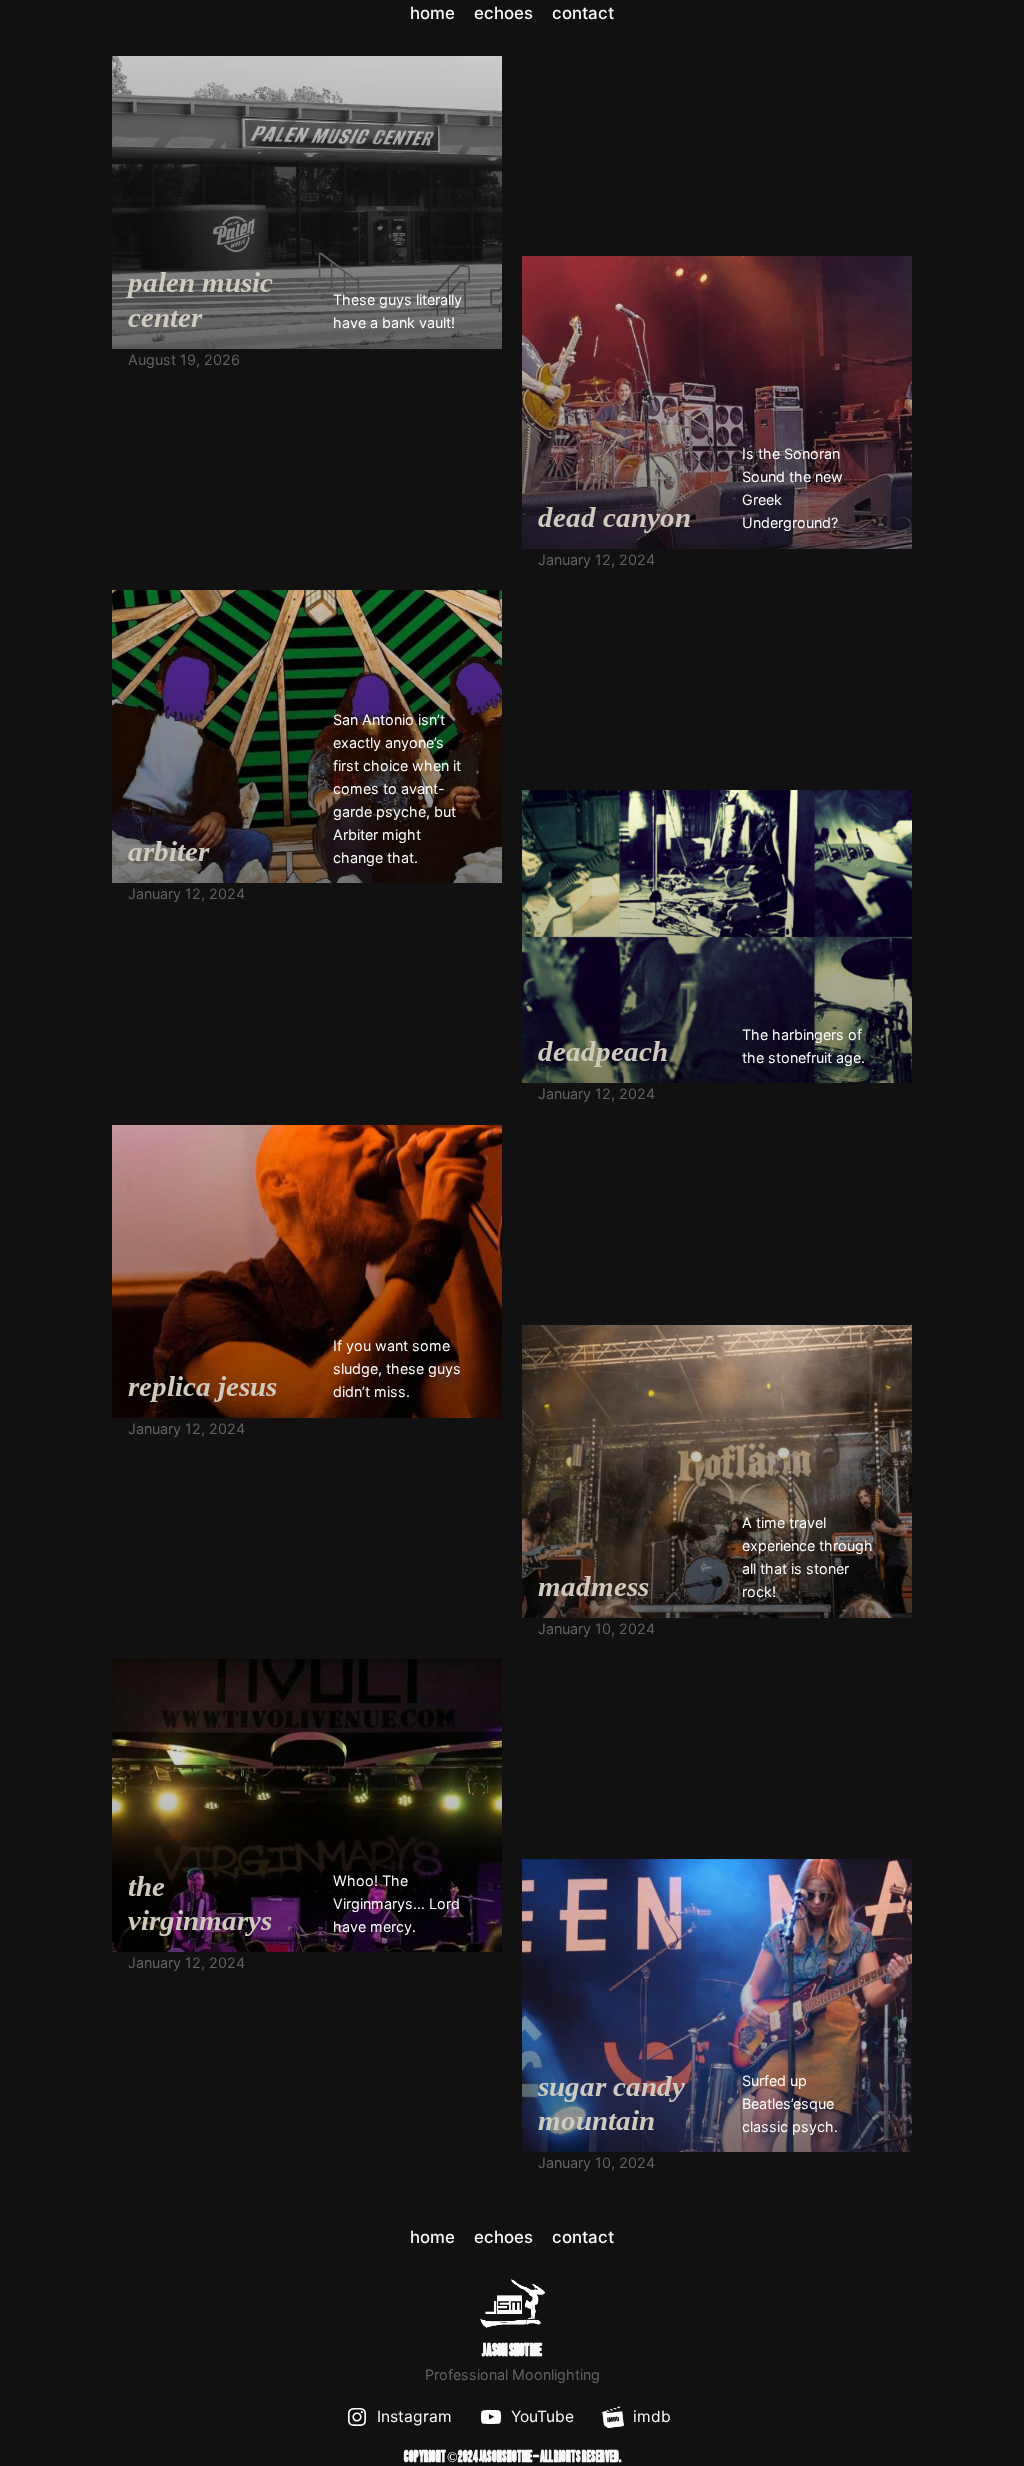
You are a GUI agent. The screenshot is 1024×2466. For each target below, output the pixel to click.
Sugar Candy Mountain (611, 2103)
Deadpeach (603, 1051)
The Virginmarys (200, 1903)
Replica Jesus (202, 1386)
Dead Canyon (614, 517)
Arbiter (168, 851)
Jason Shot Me (512, 2351)
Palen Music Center (200, 299)
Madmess (593, 1586)
